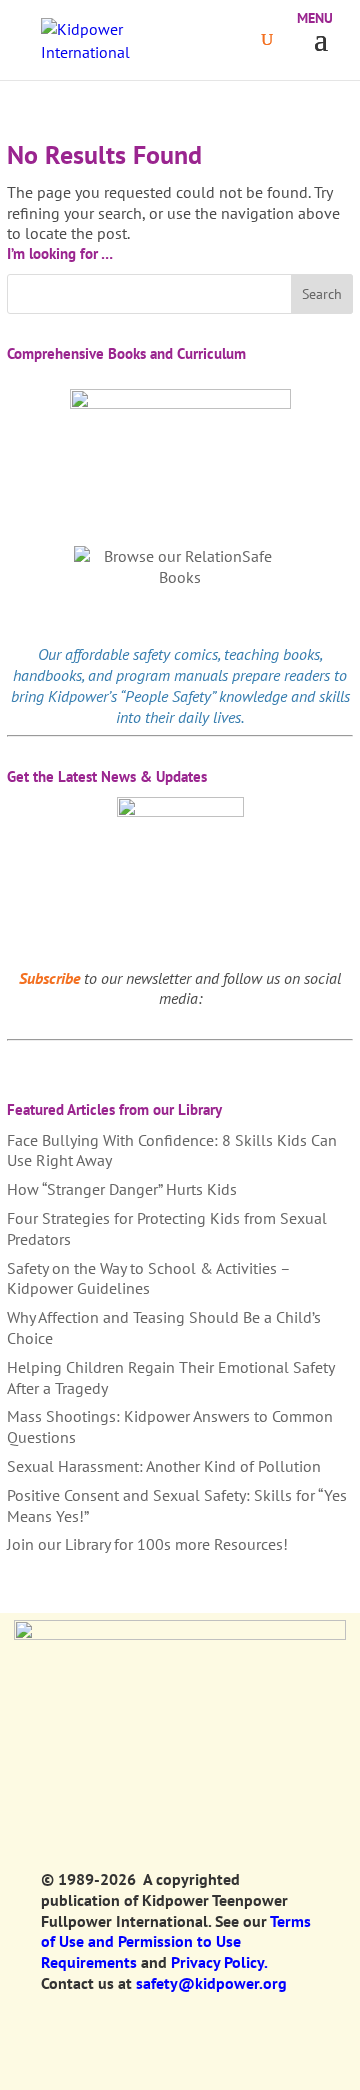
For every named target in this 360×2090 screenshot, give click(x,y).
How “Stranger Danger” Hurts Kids (122, 1189)
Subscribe (49, 978)
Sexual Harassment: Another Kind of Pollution (164, 1466)
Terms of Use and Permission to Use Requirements (176, 1942)
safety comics (175, 654)
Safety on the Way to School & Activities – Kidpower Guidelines (148, 1278)
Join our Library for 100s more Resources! (147, 1544)
